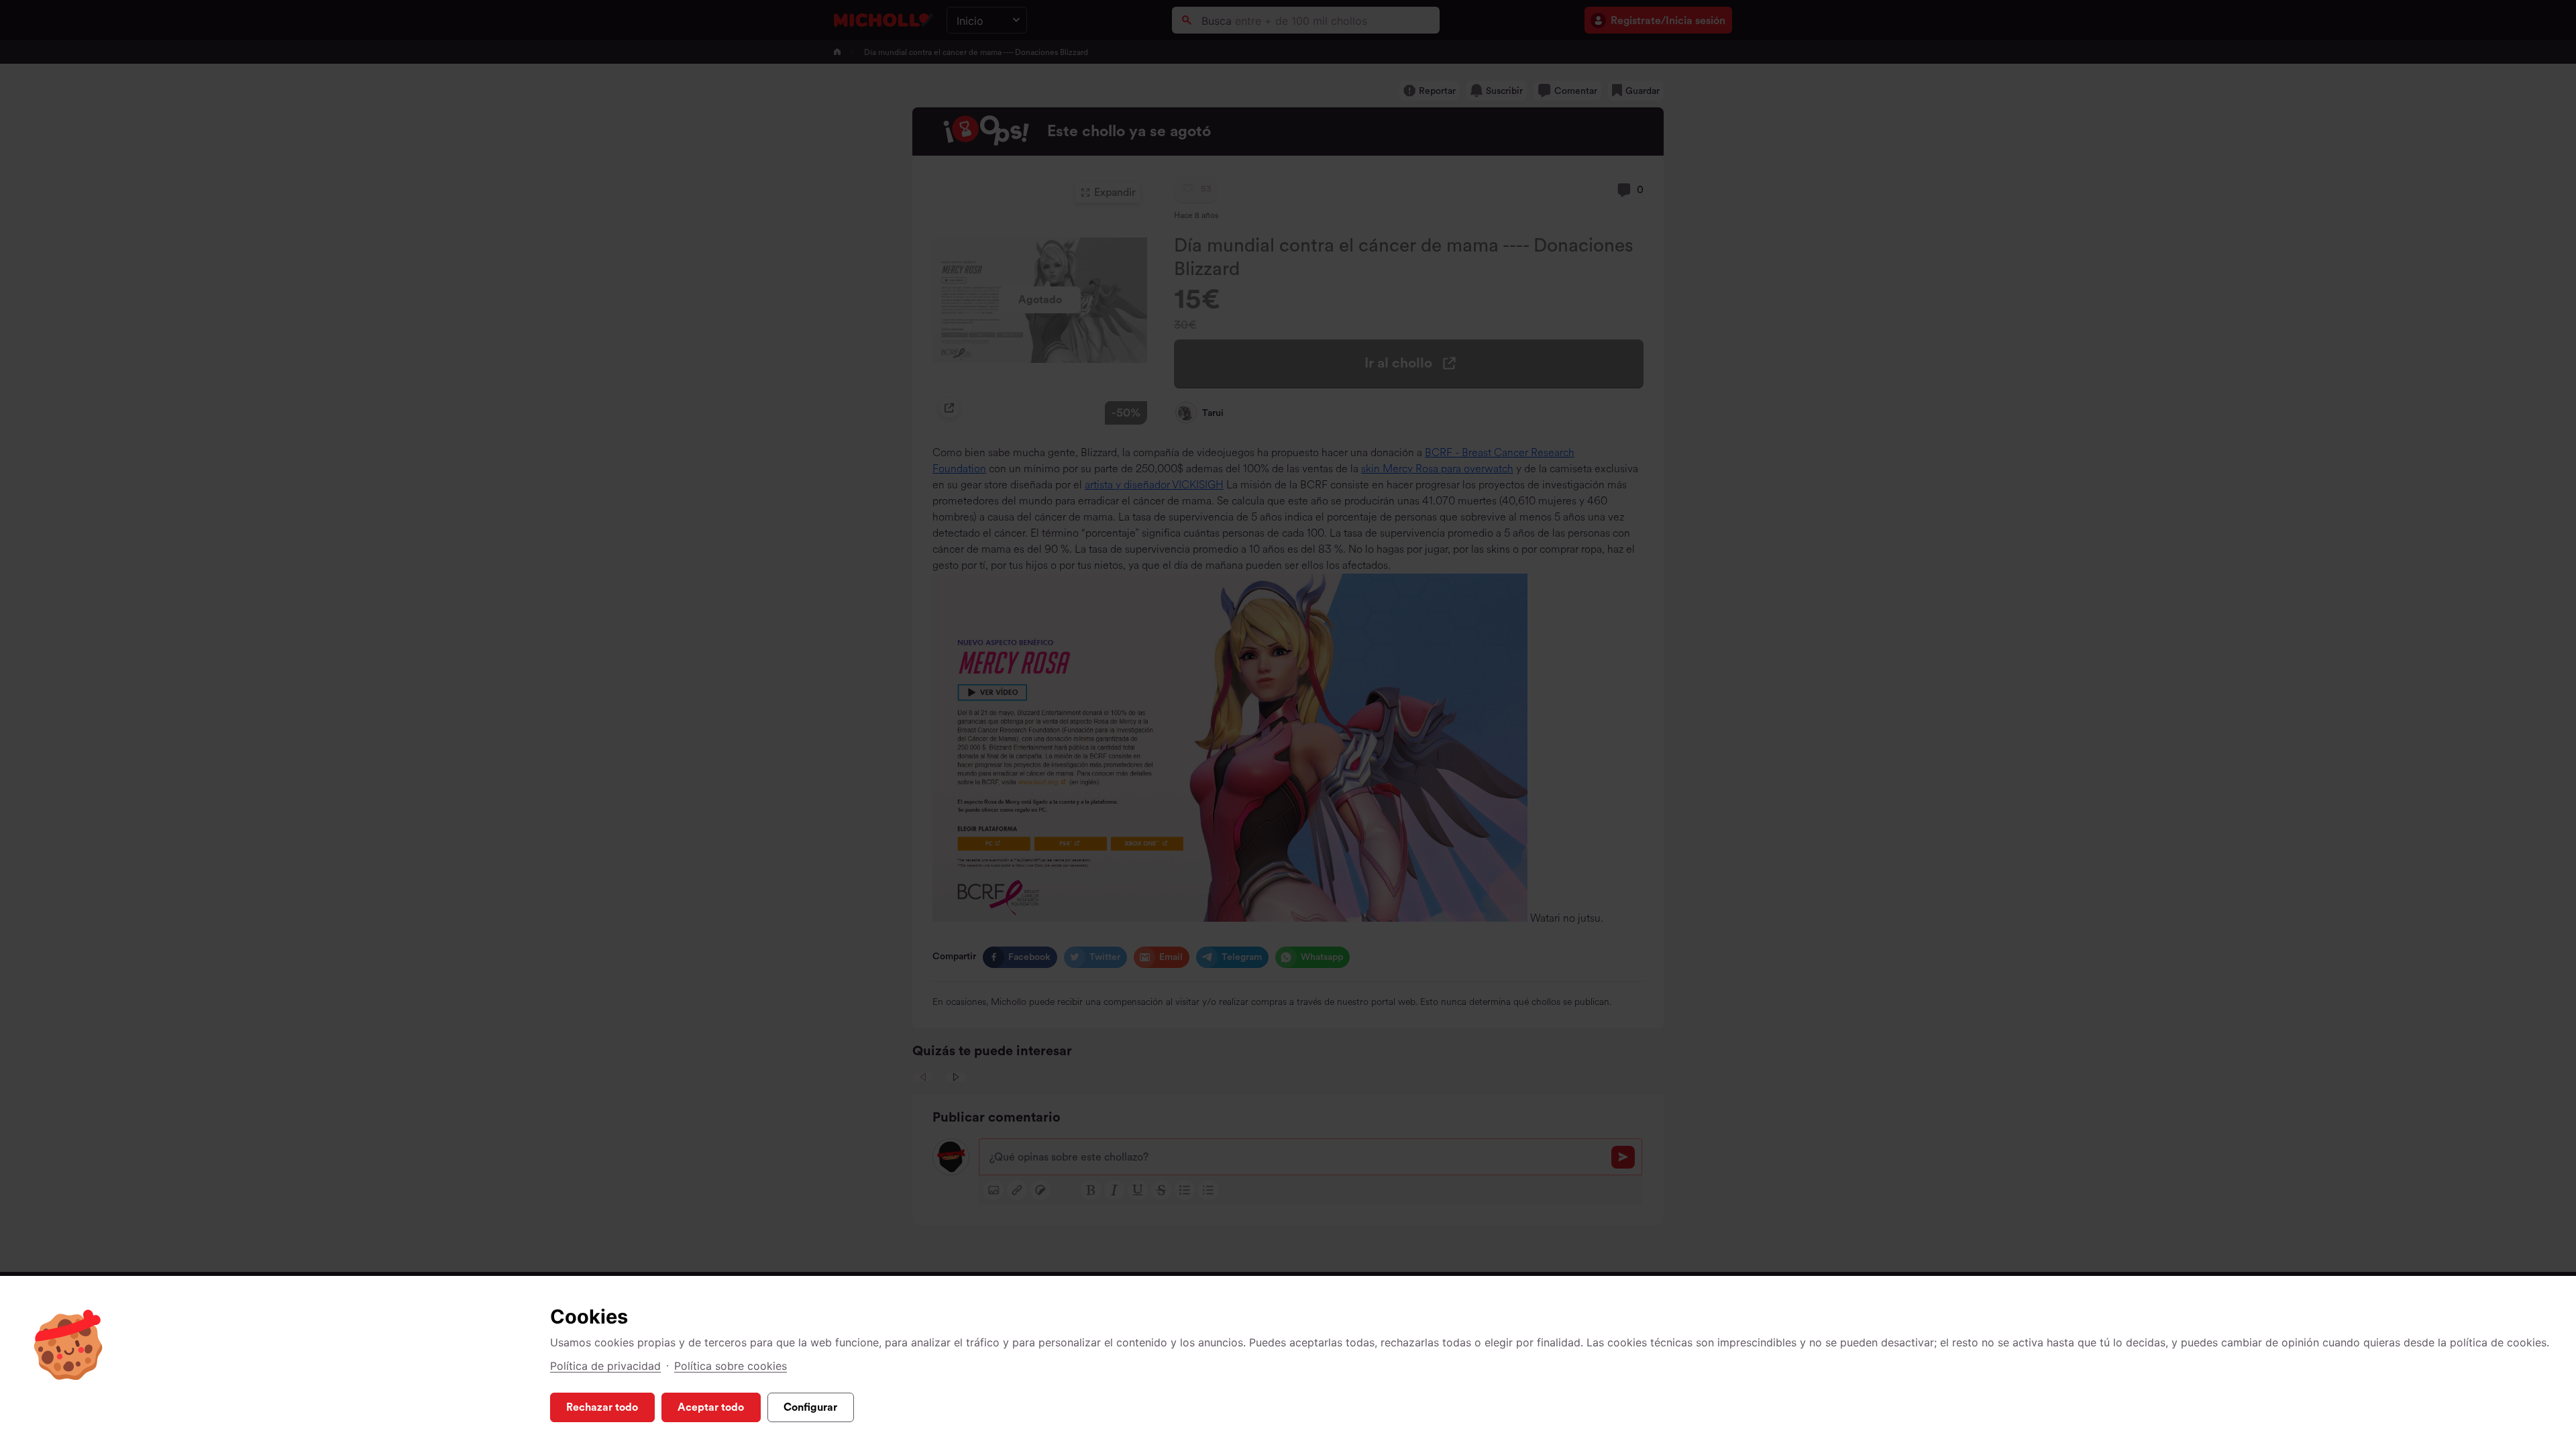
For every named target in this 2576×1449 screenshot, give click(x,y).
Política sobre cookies (731, 1366)
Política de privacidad (605, 1366)
